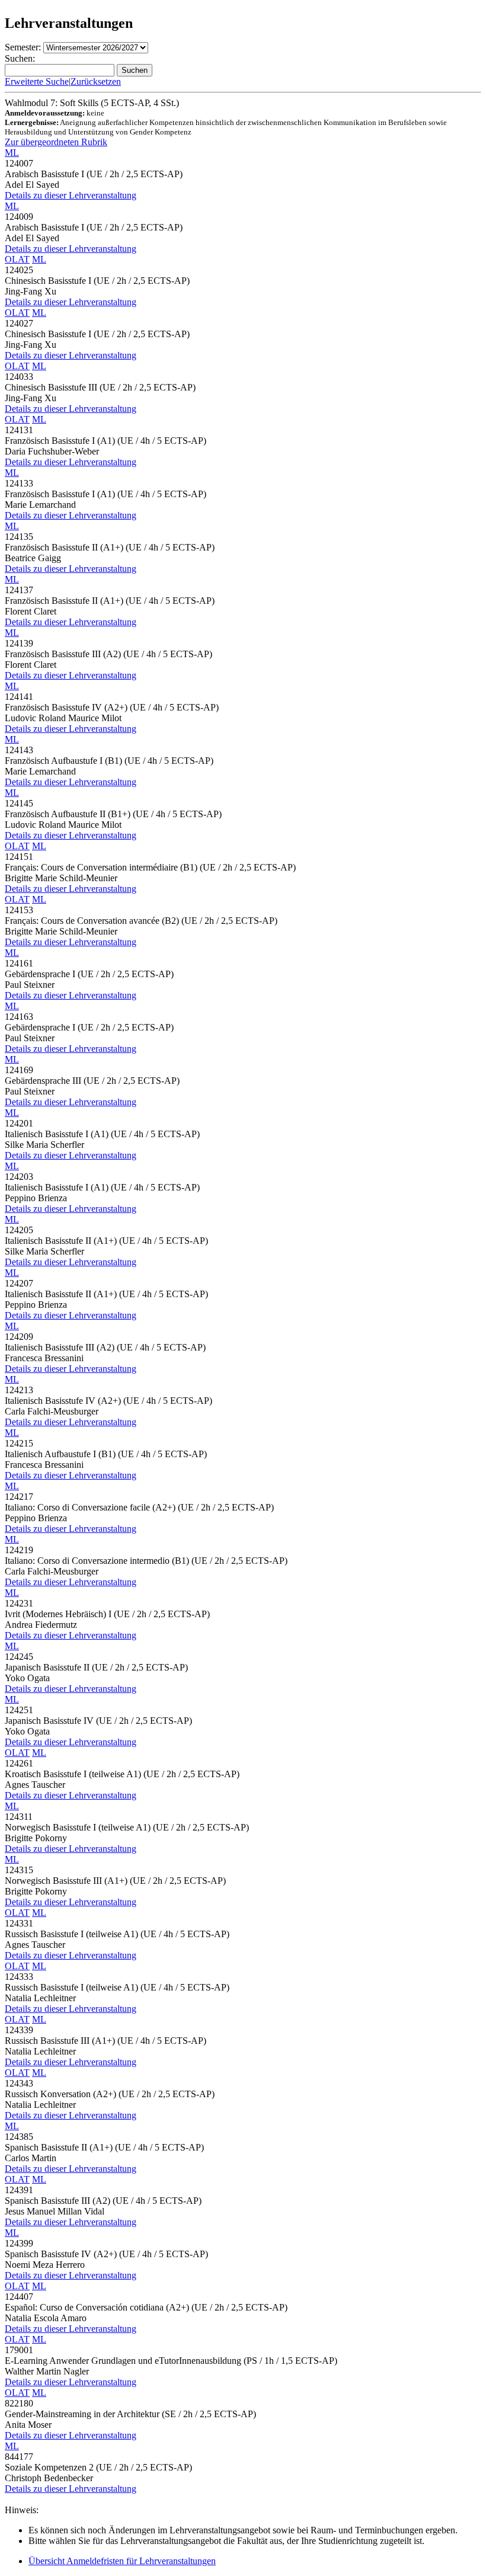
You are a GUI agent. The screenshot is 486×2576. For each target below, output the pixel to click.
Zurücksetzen (96, 81)
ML (12, 153)
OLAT (17, 259)
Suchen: (20, 58)
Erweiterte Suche (37, 81)
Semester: (23, 47)
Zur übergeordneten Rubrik (56, 142)
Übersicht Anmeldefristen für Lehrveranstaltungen (122, 2561)
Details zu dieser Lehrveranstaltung (71, 195)
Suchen (135, 70)
